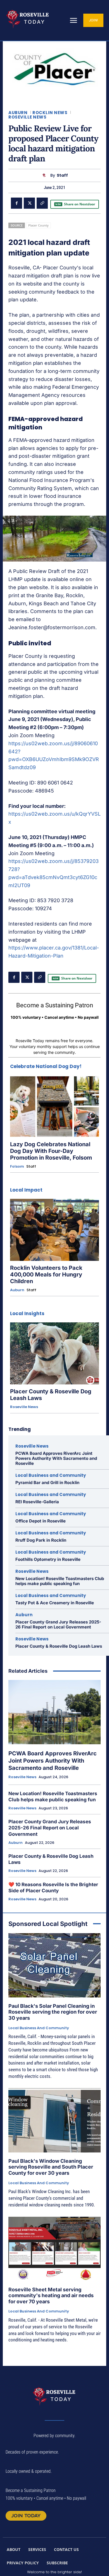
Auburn (18, 113)
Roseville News (27, 117)
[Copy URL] (42, 203)
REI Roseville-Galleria (37, 1502)
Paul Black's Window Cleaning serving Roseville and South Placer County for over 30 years (51, 2167)
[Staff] (45, 175)
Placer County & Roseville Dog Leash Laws (59, 1646)
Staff (62, 175)
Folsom (17, 1167)
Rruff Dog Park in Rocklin (41, 1540)
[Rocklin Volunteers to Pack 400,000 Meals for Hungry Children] (54, 1230)
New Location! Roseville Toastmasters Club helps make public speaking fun (60, 1581)
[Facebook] (16, 203)
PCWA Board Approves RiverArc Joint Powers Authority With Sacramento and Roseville (56, 1458)
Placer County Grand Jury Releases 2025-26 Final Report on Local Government (58, 1624)
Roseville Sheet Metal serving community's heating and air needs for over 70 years (51, 2295)
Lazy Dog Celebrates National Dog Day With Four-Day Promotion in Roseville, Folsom (51, 1151)
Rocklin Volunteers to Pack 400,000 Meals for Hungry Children (46, 1275)
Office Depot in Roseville (41, 1521)
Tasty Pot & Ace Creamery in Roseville (55, 1603)
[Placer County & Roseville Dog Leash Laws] (54, 1353)
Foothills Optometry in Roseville (48, 1559)
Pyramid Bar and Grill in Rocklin (47, 1483)
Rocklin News (50, 113)
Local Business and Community (51, 1475)
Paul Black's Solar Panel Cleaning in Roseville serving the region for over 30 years (53, 2012)
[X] (29, 203)
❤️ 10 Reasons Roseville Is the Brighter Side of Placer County (53, 1888)
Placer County (38, 225)
